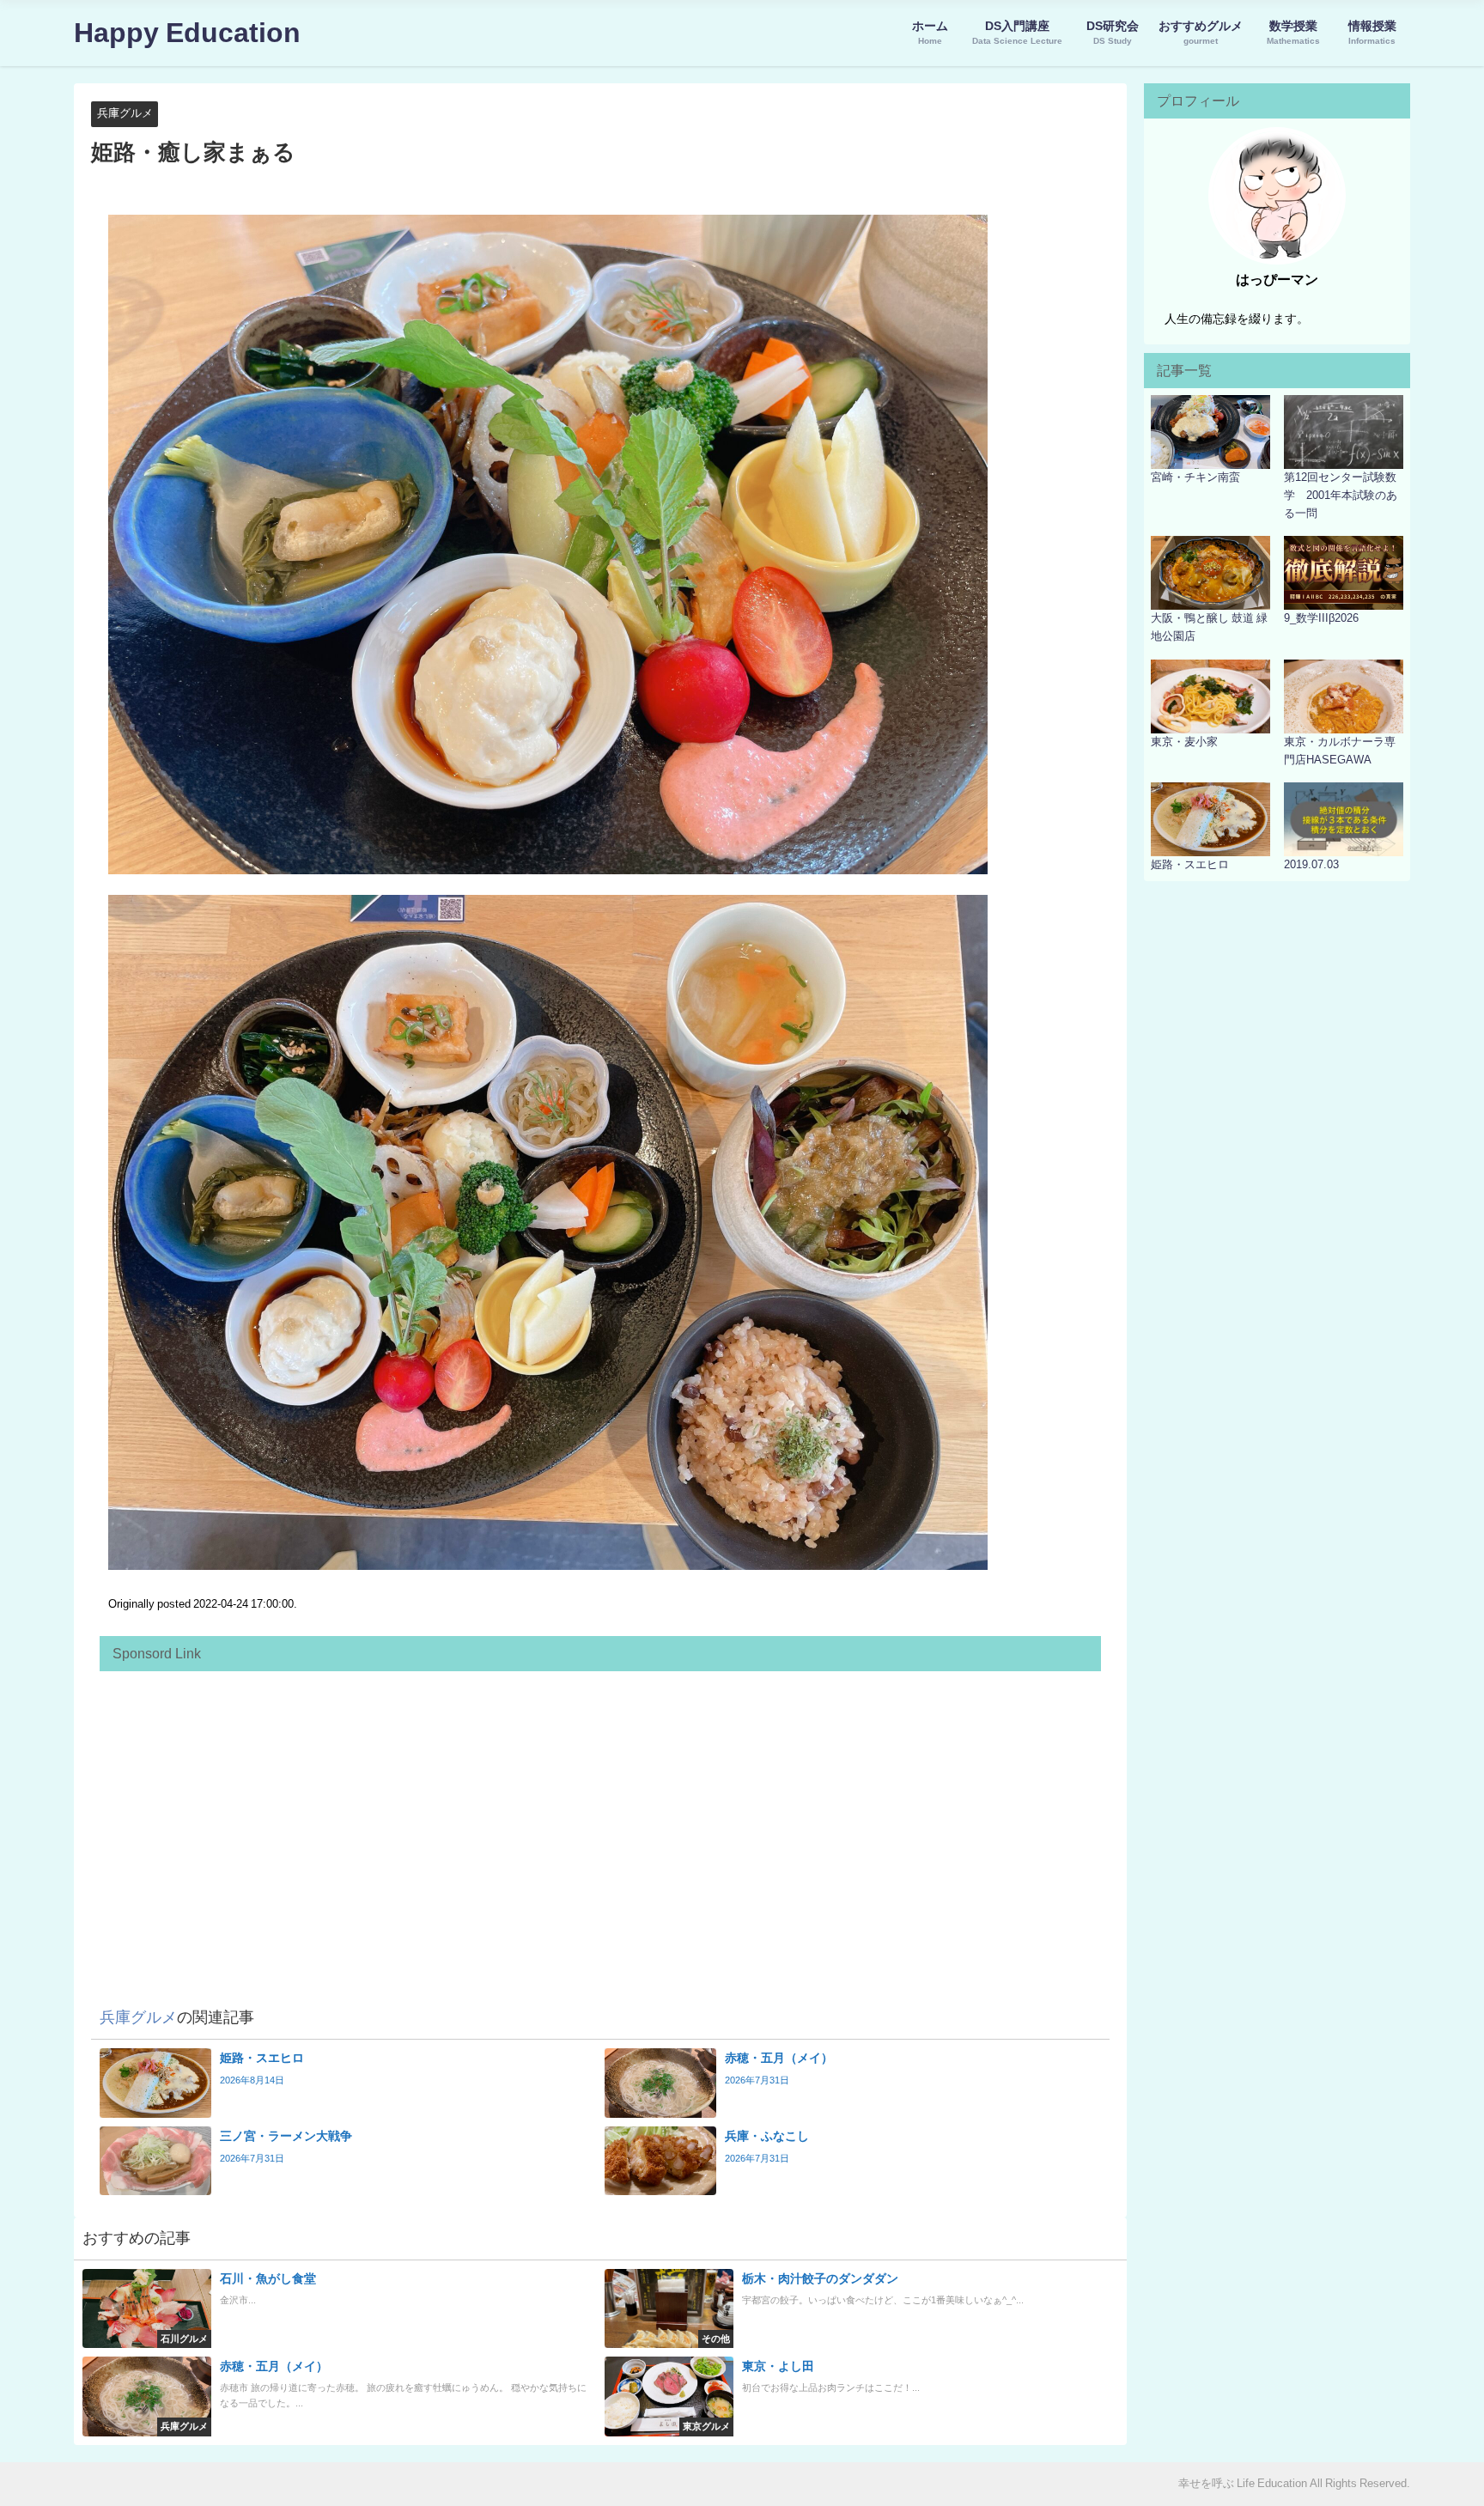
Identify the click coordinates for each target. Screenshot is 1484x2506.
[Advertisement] (600, 1800)
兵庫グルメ (125, 113)
